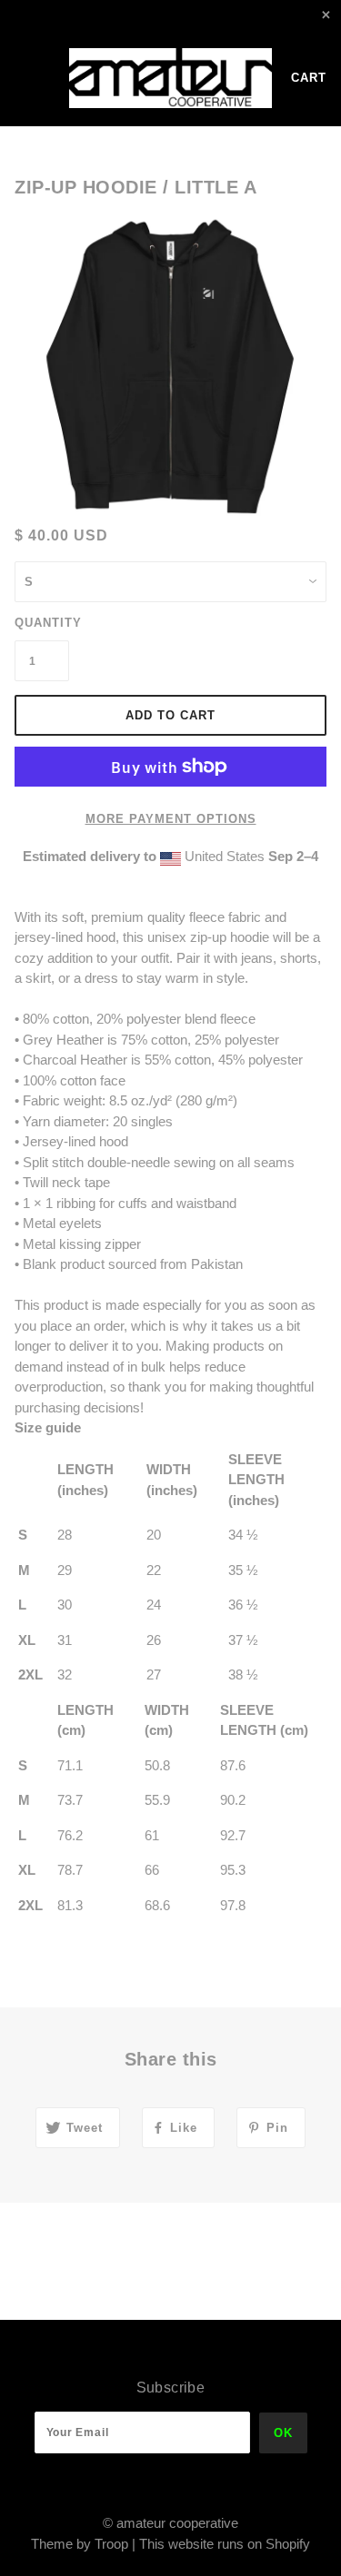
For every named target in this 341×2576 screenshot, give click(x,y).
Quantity (42, 623)
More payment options (171, 819)
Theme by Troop (80, 2544)
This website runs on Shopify (225, 2544)
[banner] (170, 78)
